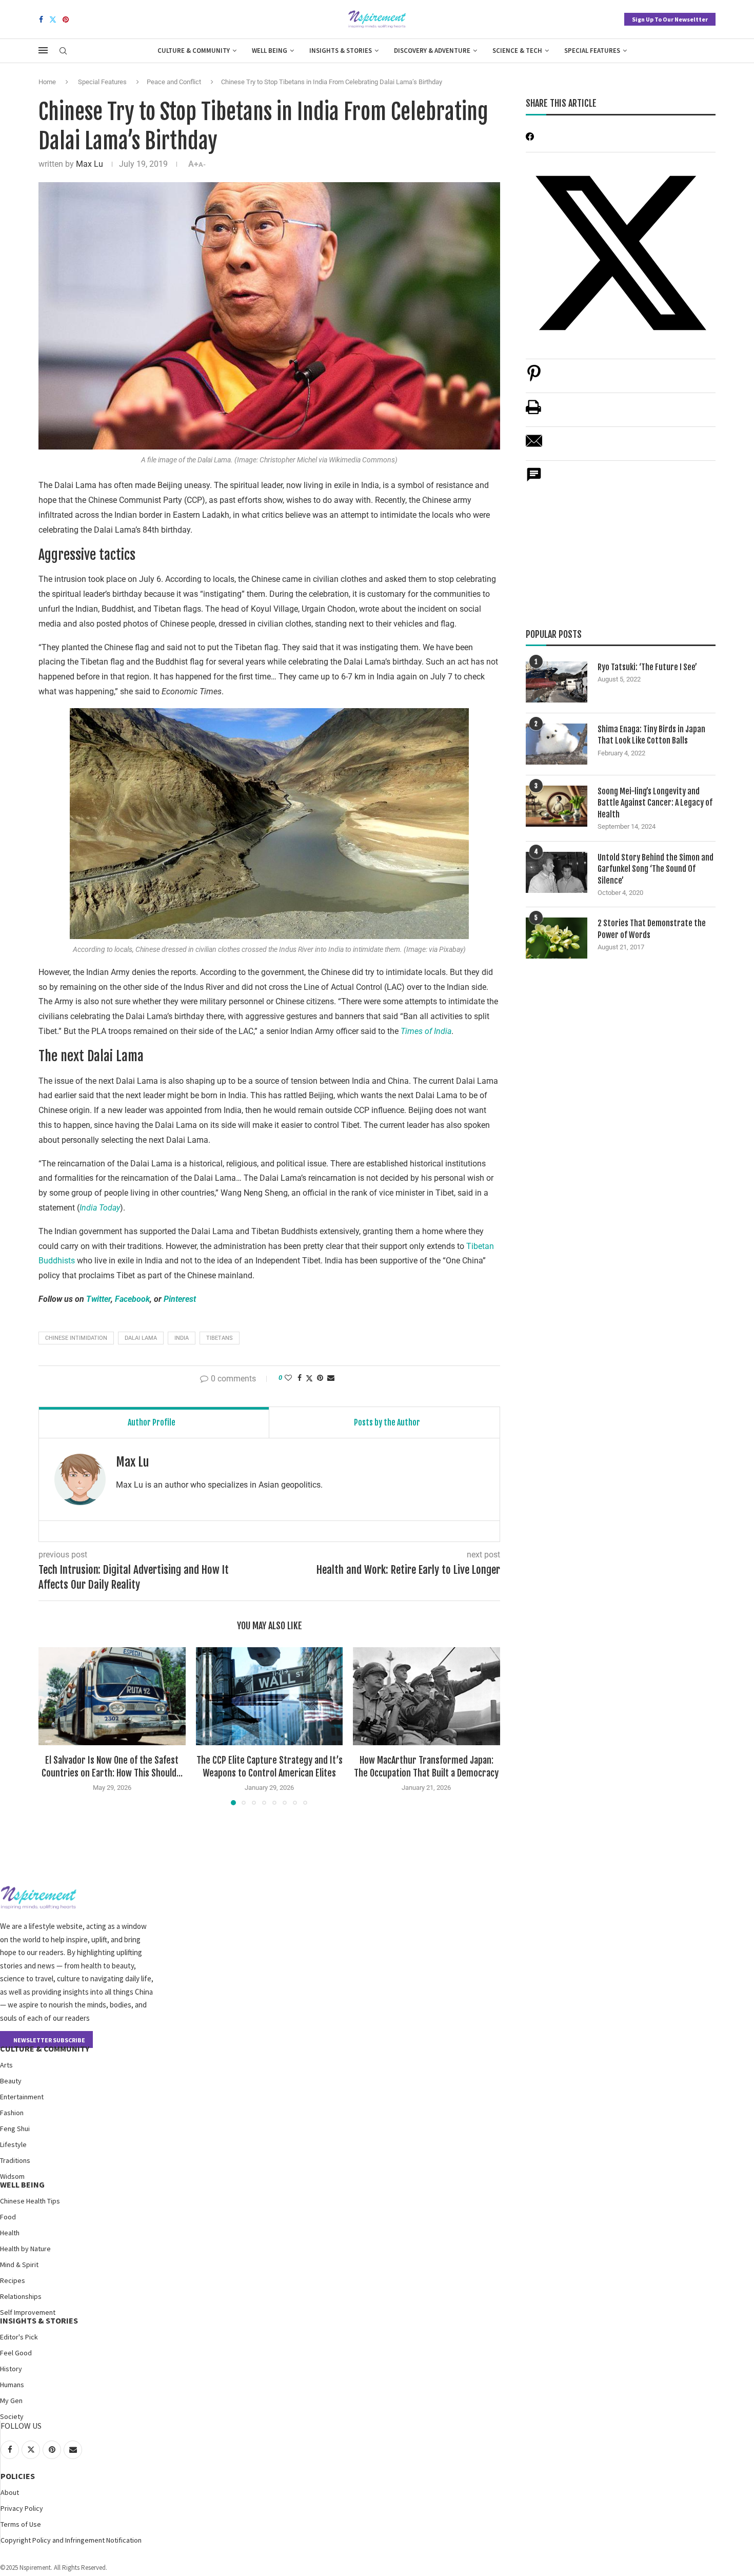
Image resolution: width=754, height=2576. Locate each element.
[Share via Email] (331, 1378)
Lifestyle (13, 2144)
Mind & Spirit (19, 2265)
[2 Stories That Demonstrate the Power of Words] (557, 938)
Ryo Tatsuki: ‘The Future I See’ (647, 667)
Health (10, 2233)
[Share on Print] (533, 412)
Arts (6, 2065)
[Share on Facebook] (300, 1378)
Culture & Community (194, 51)
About (10, 2492)
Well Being (270, 51)
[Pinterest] (66, 19)
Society (12, 2416)
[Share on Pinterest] (534, 378)
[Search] (63, 51)
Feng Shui (15, 2129)
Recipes (13, 2280)
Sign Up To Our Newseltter (670, 19)
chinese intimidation (76, 1338)
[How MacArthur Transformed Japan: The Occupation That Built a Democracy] (426, 1696)
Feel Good (16, 2353)
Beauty (11, 2081)
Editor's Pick (19, 2337)
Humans (12, 2385)
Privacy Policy (22, 2508)
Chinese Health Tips (30, 2201)
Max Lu (90, 164)
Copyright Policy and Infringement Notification (71, 2540)
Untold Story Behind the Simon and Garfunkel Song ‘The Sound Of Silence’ (656, 869)
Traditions (15, 2160)
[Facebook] (41, 19)
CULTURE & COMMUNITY (45, 2048)
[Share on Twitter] (309, 1378)
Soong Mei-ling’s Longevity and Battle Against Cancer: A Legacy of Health (655, 803)
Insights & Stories (341, 51)
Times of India (426, 1031)
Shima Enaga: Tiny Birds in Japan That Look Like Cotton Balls (651, 735)
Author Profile (152, 1422)
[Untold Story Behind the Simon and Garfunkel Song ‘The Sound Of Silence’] (557, 872)
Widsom (12, 2176)
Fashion (12, 2113)
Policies (18, 2476)
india (182, 1338)
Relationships (21, 2296)
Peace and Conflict (174, 82)
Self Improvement (28, 2312)
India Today (100, 1208)
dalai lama (141, 1338)
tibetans (220, 1338)
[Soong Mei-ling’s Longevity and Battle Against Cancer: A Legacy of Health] (557, 806)
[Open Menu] (43, 50)
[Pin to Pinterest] (320, 1378)
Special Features (592, 51)
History (11, 2369)
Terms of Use (21, 2524)
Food (8, 2217)
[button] (52, 1726)
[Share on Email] (534, 446)
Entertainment (22, 2097)
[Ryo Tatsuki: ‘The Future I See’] (557, 682)
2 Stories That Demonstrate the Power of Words (652, 929)
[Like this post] (288, 1378)
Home (47, 82)
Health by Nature (25, 2249)
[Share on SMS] (534, 480)
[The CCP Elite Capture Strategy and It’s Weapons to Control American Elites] (270, 1696)
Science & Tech (517, 51)
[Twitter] (53, 19)
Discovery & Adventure (432, 51)
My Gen (11, 2401)
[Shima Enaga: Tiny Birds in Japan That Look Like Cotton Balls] (557, 744)
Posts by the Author (387, 1422)
